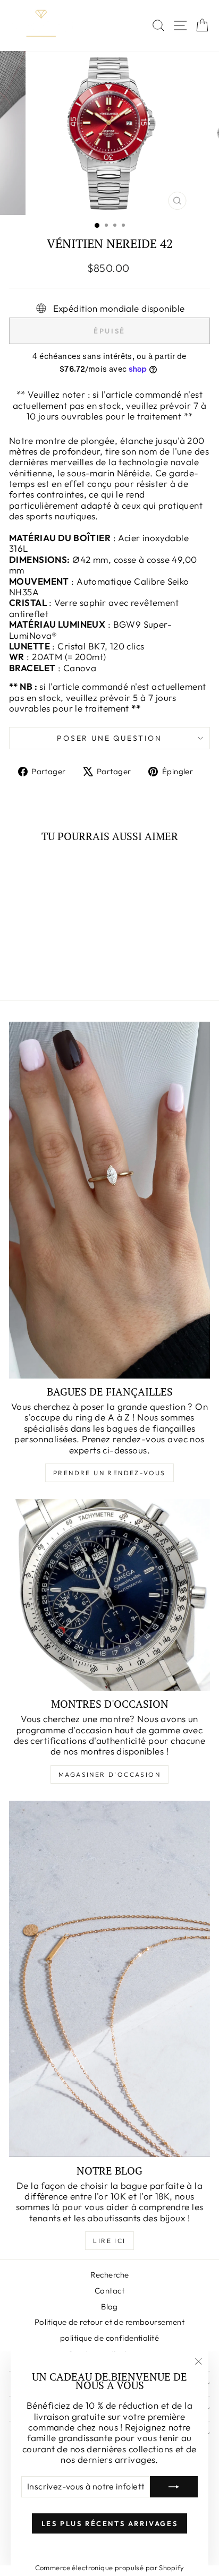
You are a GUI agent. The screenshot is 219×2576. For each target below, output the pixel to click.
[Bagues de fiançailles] (109, 1200)
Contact (109, 2291)
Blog (109, 2307)
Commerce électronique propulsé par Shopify (110, 2568)
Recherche (110, 2275)
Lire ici (109, 2241)
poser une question (109, 738)
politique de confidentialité (109, 2338)
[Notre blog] (109, 1979)
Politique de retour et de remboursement (110, 2322)
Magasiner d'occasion (109, 1774)
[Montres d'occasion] (109, 1595)
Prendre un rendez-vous (109, 1473)
